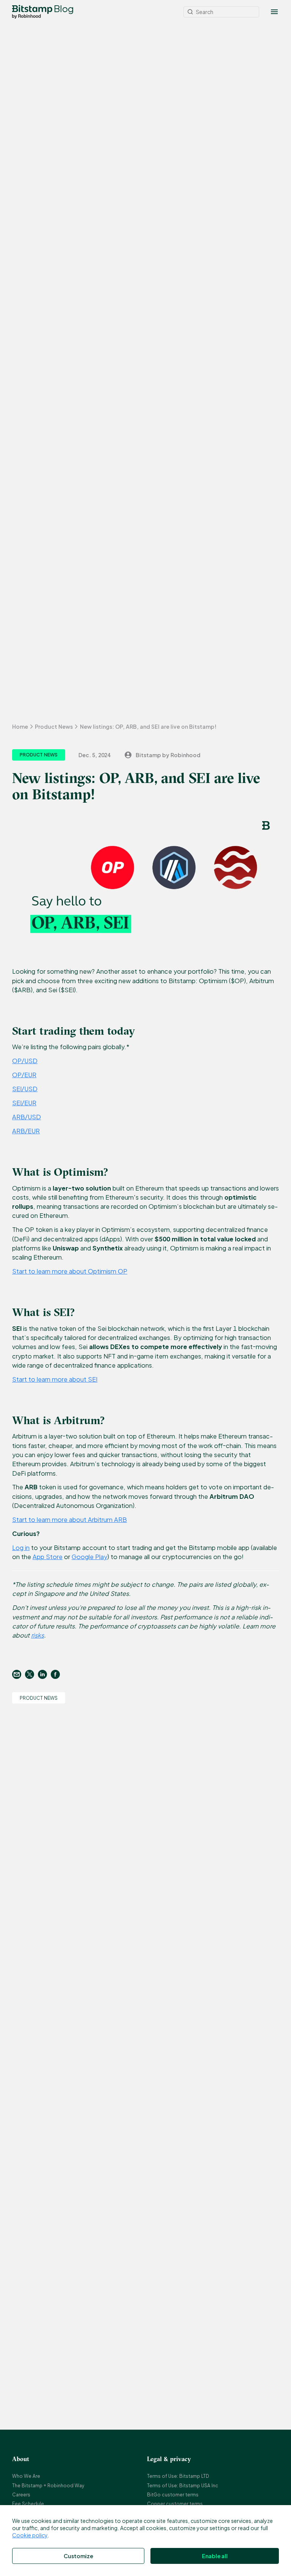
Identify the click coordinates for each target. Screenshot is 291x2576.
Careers (21, 2495)
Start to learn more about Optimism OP (70, 1271)
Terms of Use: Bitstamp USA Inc (183, 2486)
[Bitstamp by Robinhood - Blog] (32, 12)
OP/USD (25, 1061)
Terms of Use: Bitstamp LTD (178, 2476)
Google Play (89, 1557)
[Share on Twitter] (31, 1674)
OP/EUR (24, 1075)
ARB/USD (27, 1117)
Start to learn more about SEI (55, 1379)
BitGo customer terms (173, 2495)
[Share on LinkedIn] (44, 1674)
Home (20, 726)
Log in (21, 1548)
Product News (54, 726)
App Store (48, 1557)
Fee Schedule (28, 2504)
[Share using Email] (19, 1674)
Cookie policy (30, 2535)
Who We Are (26, 2476)
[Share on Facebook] (57, 1674)
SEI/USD (25, 1089)
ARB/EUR (26, 1131)
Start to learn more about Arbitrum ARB (70, 1519)
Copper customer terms (175, 2504)
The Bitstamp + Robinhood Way (48, 2486)
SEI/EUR (24, 1103)
